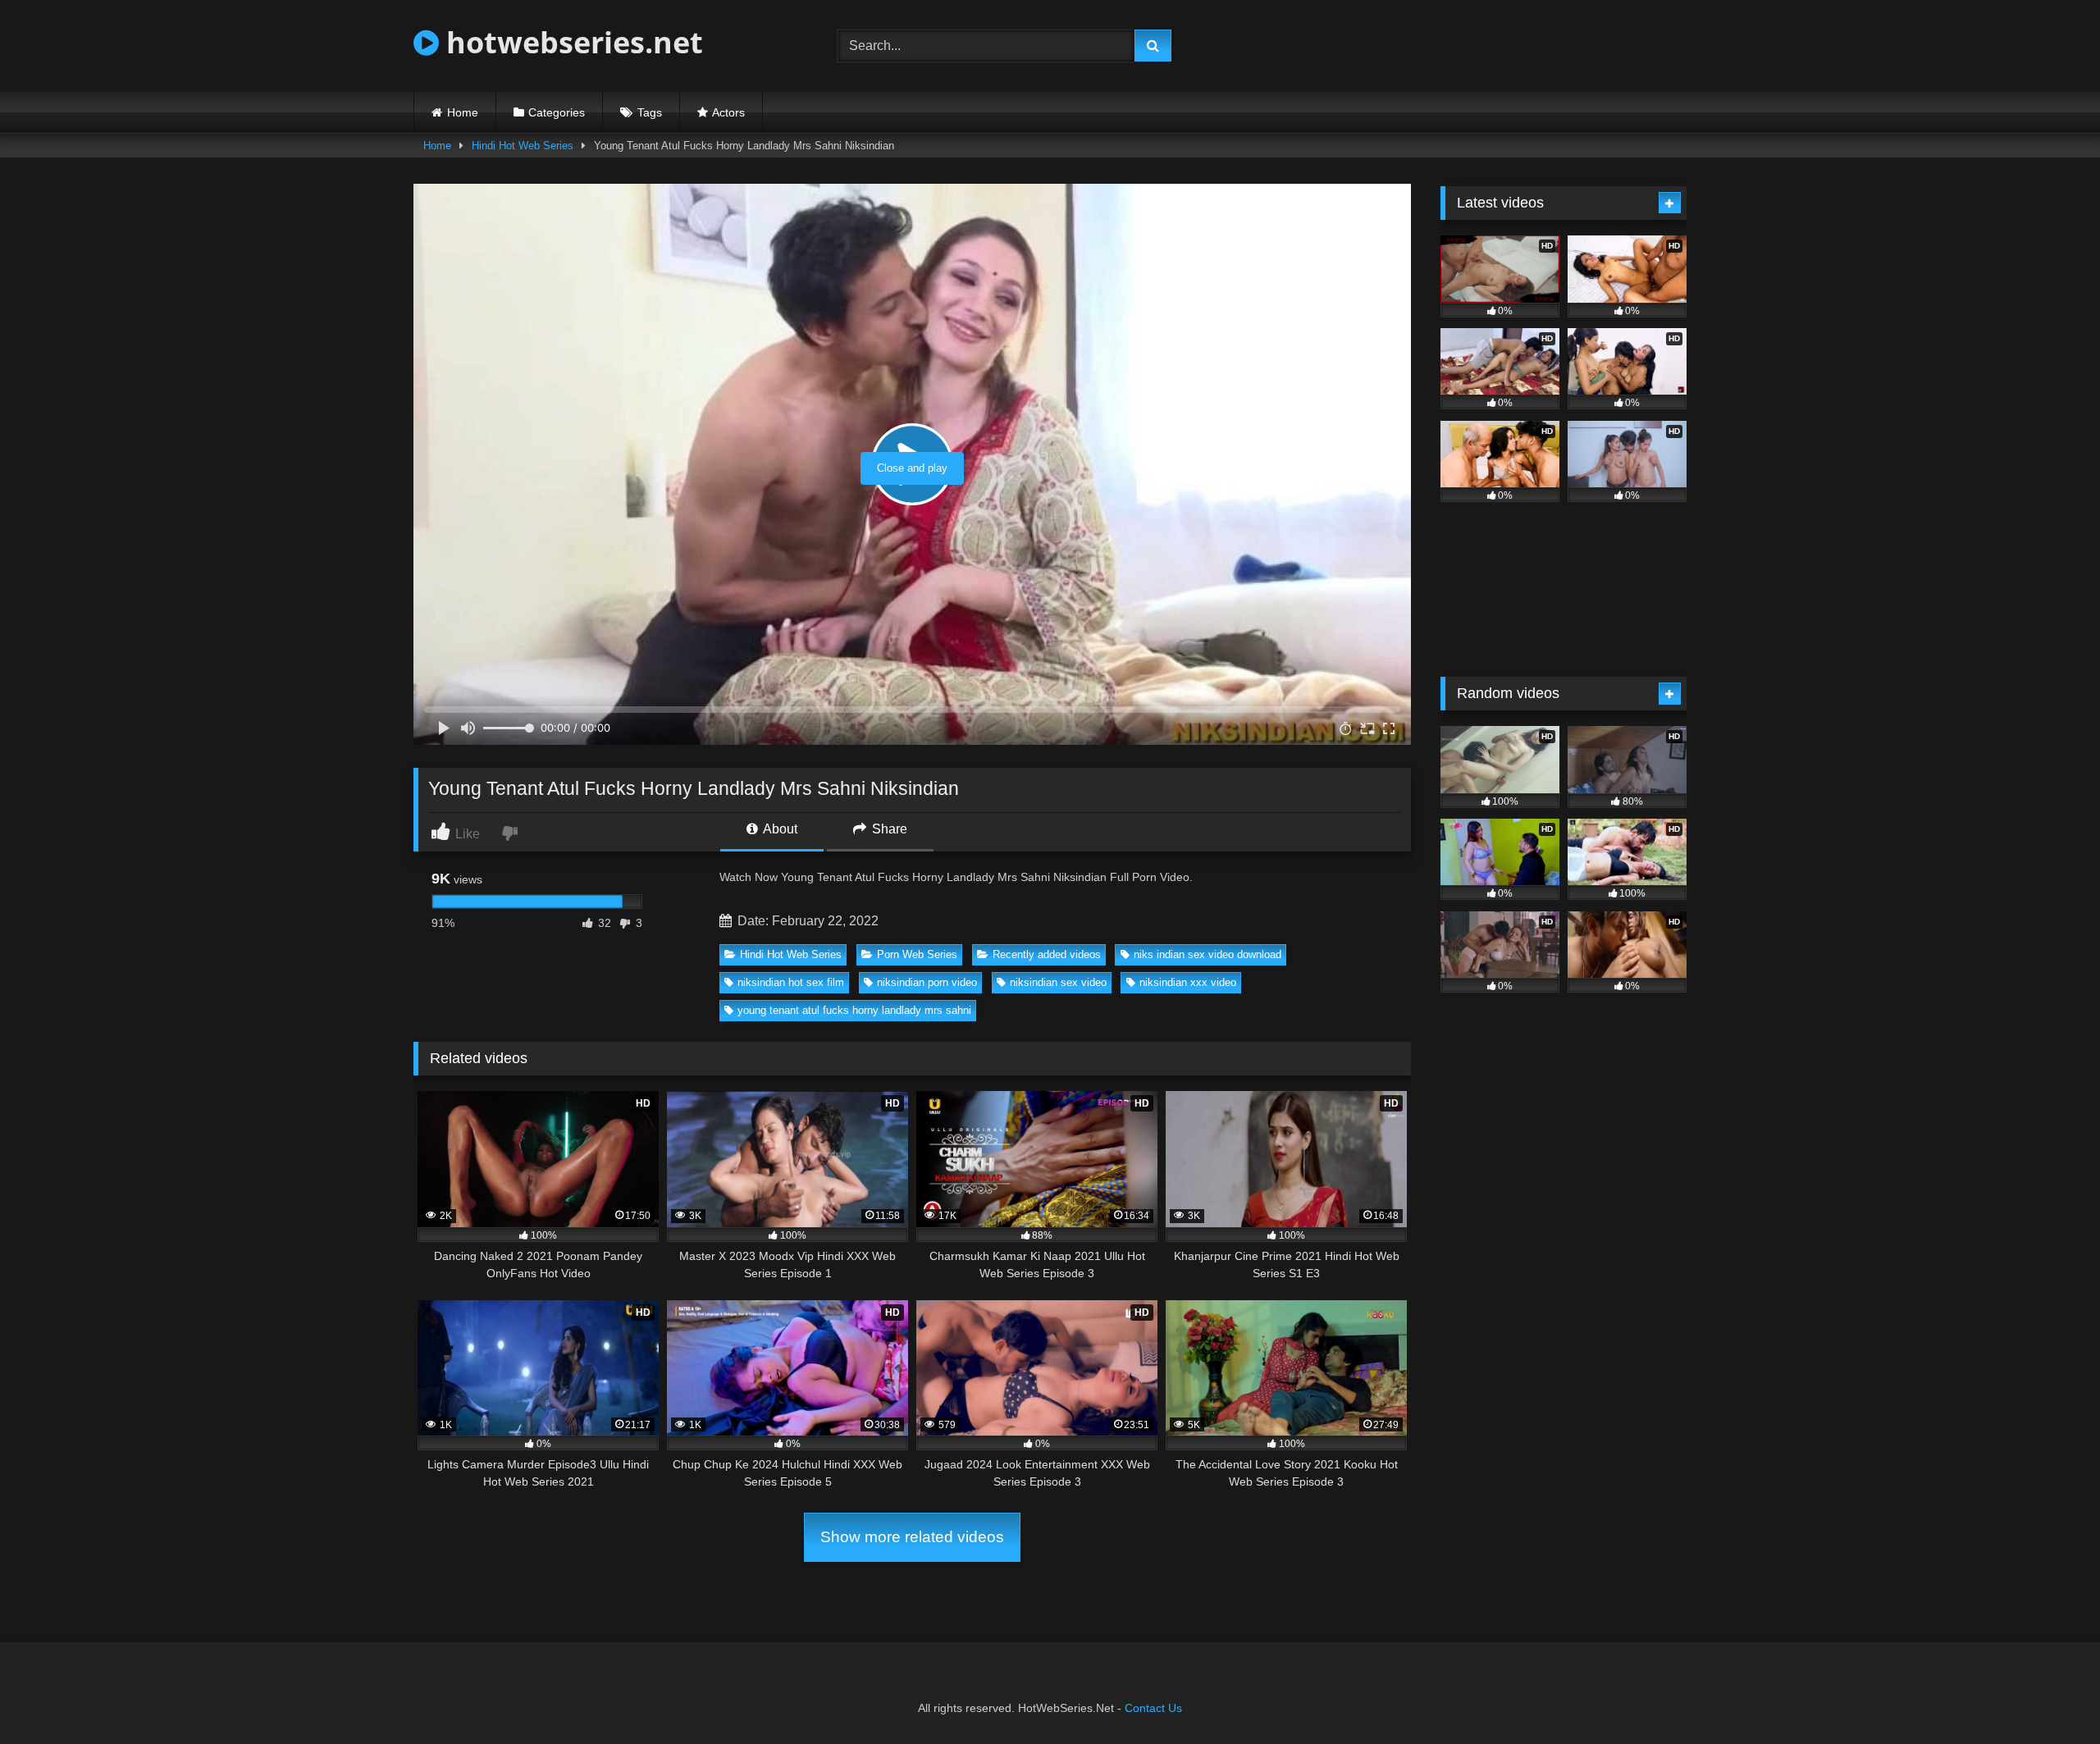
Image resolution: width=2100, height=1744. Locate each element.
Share (888, 829)
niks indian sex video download (1207, 954)
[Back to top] (2049, 1695)
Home (463, 112)
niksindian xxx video (1188, 982)
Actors (728, 112)
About (779, 829)
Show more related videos (912, 1537)
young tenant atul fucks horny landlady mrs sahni (854, 1010)
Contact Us (1153, 1708)
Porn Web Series (917, 954)
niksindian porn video (927, 982)
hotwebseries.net (571, 42)
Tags (650, 112)
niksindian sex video (1058, 982)
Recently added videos (1047, 954)
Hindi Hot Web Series (523, 146)
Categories (557, 112)
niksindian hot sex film (791, 982)
